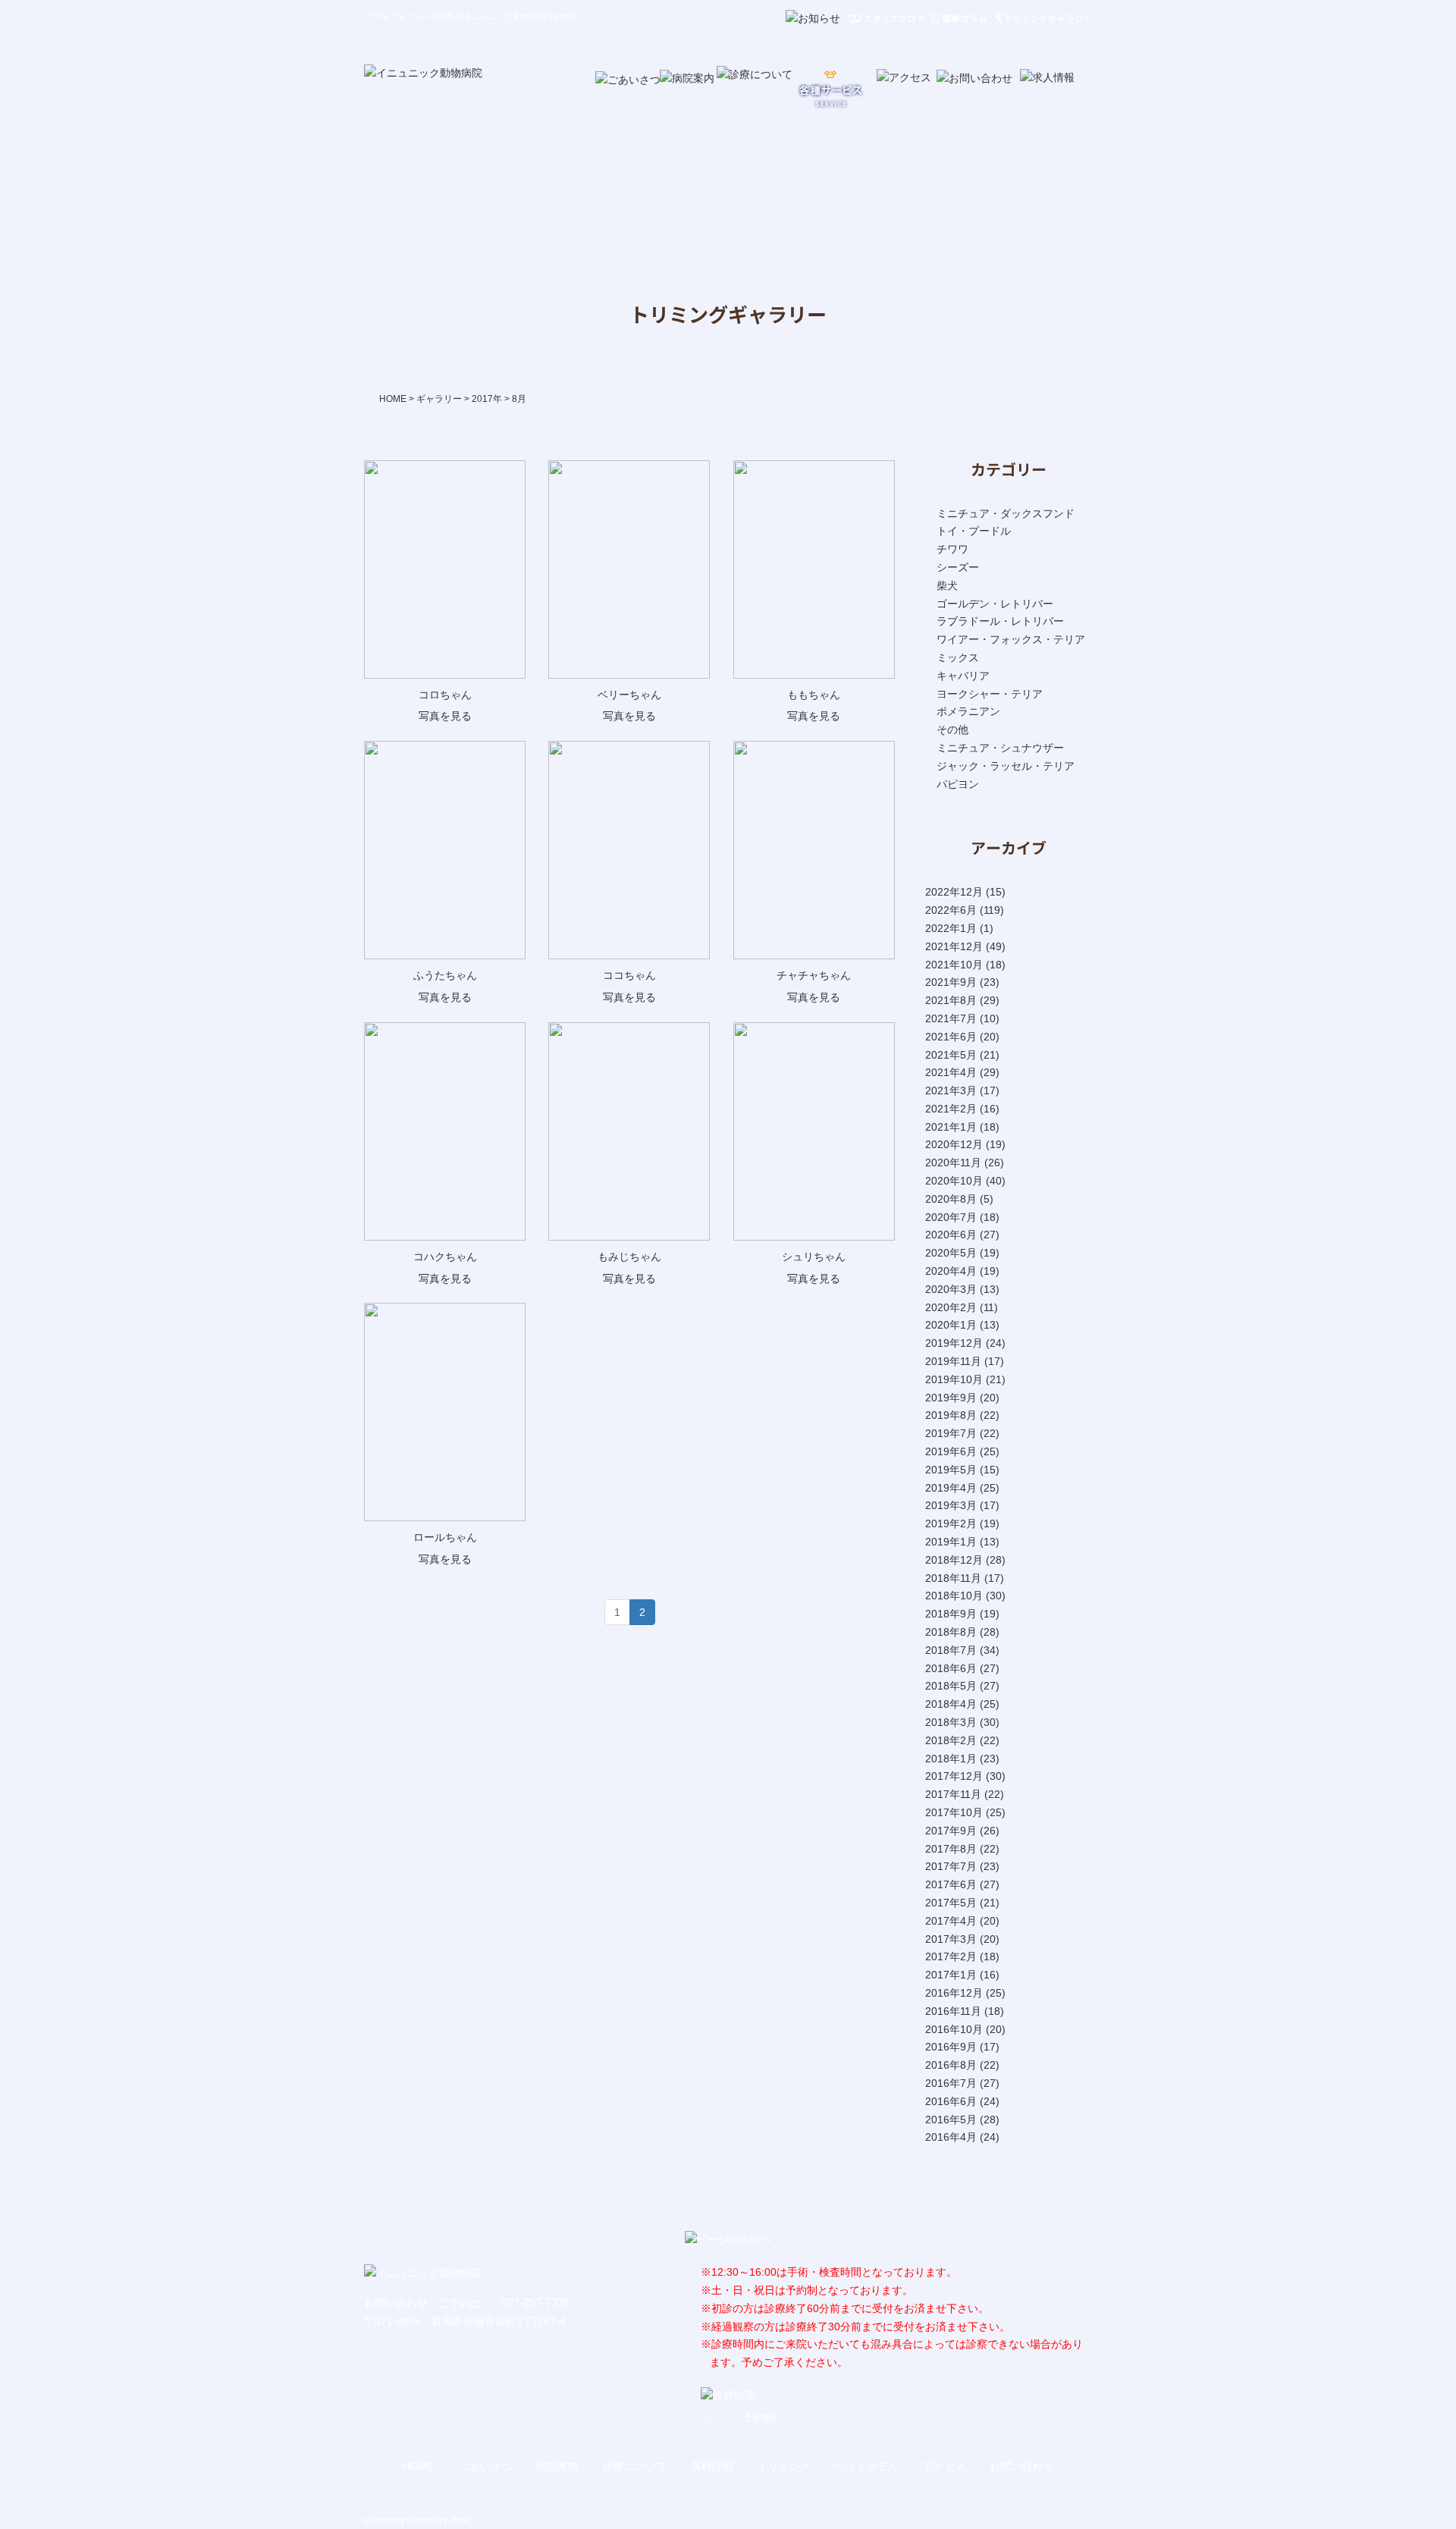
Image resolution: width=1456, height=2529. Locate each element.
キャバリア (963, 676)
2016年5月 (951, 2120)
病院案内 (557, 2466)
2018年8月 (951, 1632)
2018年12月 (954, 1560)
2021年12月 (954, 946)
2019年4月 (951, 1488)
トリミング (784, 2466)
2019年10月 (954, 1379)
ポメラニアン (968, 711)
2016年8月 (951, 2065)
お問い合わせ (1021, 2466)
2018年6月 (951, 1668)
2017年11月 (953, 1794)
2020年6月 (951, 1235)
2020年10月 (954, 1181)
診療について (635, 2466)
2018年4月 (951, 1704)
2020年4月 (951, 1271)
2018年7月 (951, 1650)
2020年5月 (951, 1253)
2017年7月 (951, 1866)
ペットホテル (867, 2466)
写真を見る (445, 716)
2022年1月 (951, 928)
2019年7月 (951, 1433)
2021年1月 (951, 1127)
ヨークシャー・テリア (990, 694)
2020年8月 (951, 1199)
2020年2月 (951, 1307)
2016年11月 (953, 2011)
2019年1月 (951, 1542)
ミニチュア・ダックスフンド (1006, 513)
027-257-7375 (535, 2303)
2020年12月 (954, 1144)
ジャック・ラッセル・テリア (1006, 766)
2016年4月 (951, 2137)
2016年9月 (951, 2047)
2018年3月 (951, 1722)
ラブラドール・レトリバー (1000, 621)
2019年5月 (951, 1470)
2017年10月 (954, 1812)
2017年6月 (951, 1884)
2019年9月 (951, 1398)
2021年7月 (951, 1018)
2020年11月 (953, 1163)
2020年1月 (951, 1325)
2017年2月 (951, 1956)
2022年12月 (954, 892)
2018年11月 (953, 1578)
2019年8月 (951, 1415)
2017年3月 (951, 1939)
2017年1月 (951, 1975)
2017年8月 (951, 1849)
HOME (393, 399)
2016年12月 (954, 1993)
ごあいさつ (485, 2466)
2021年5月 (951, 1055)
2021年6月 (951, 1037)
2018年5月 (951, 1686)
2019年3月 (951, 1505)
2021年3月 (951, 1090)
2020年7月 (951, 1217)
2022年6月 (951, 910)
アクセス (944, 2466)
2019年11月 (953, 1361)
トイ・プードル (974, 531)
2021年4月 (951, 1072)
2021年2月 (951, 1109)
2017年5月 (951, 1903)
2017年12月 (954, 1776)
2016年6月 (951, 2101)
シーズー (958, 567)
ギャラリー (439, 399)
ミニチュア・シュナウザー (1000, 748)
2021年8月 (951, 1000)
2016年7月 (951, 2083)
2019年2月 (951, 1523)
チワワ (952, 549)
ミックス (958, 657)
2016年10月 (954, 2029)
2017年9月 (951, 1831)
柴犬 (947, 585)
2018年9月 (951, 1614)
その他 (952, 730)
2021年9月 (951, 982)
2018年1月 (951, 1759)
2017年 (487, 399)
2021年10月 (954, 965)
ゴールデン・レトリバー (995, 604)
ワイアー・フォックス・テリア (1011, 639)
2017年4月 (951, 1921)
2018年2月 (951, 1740)
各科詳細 (712, 2466)
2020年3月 (951, 1289)
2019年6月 (951, 1451)
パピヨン (958, 784)
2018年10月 (954, 1596)
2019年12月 (954, 1343)
